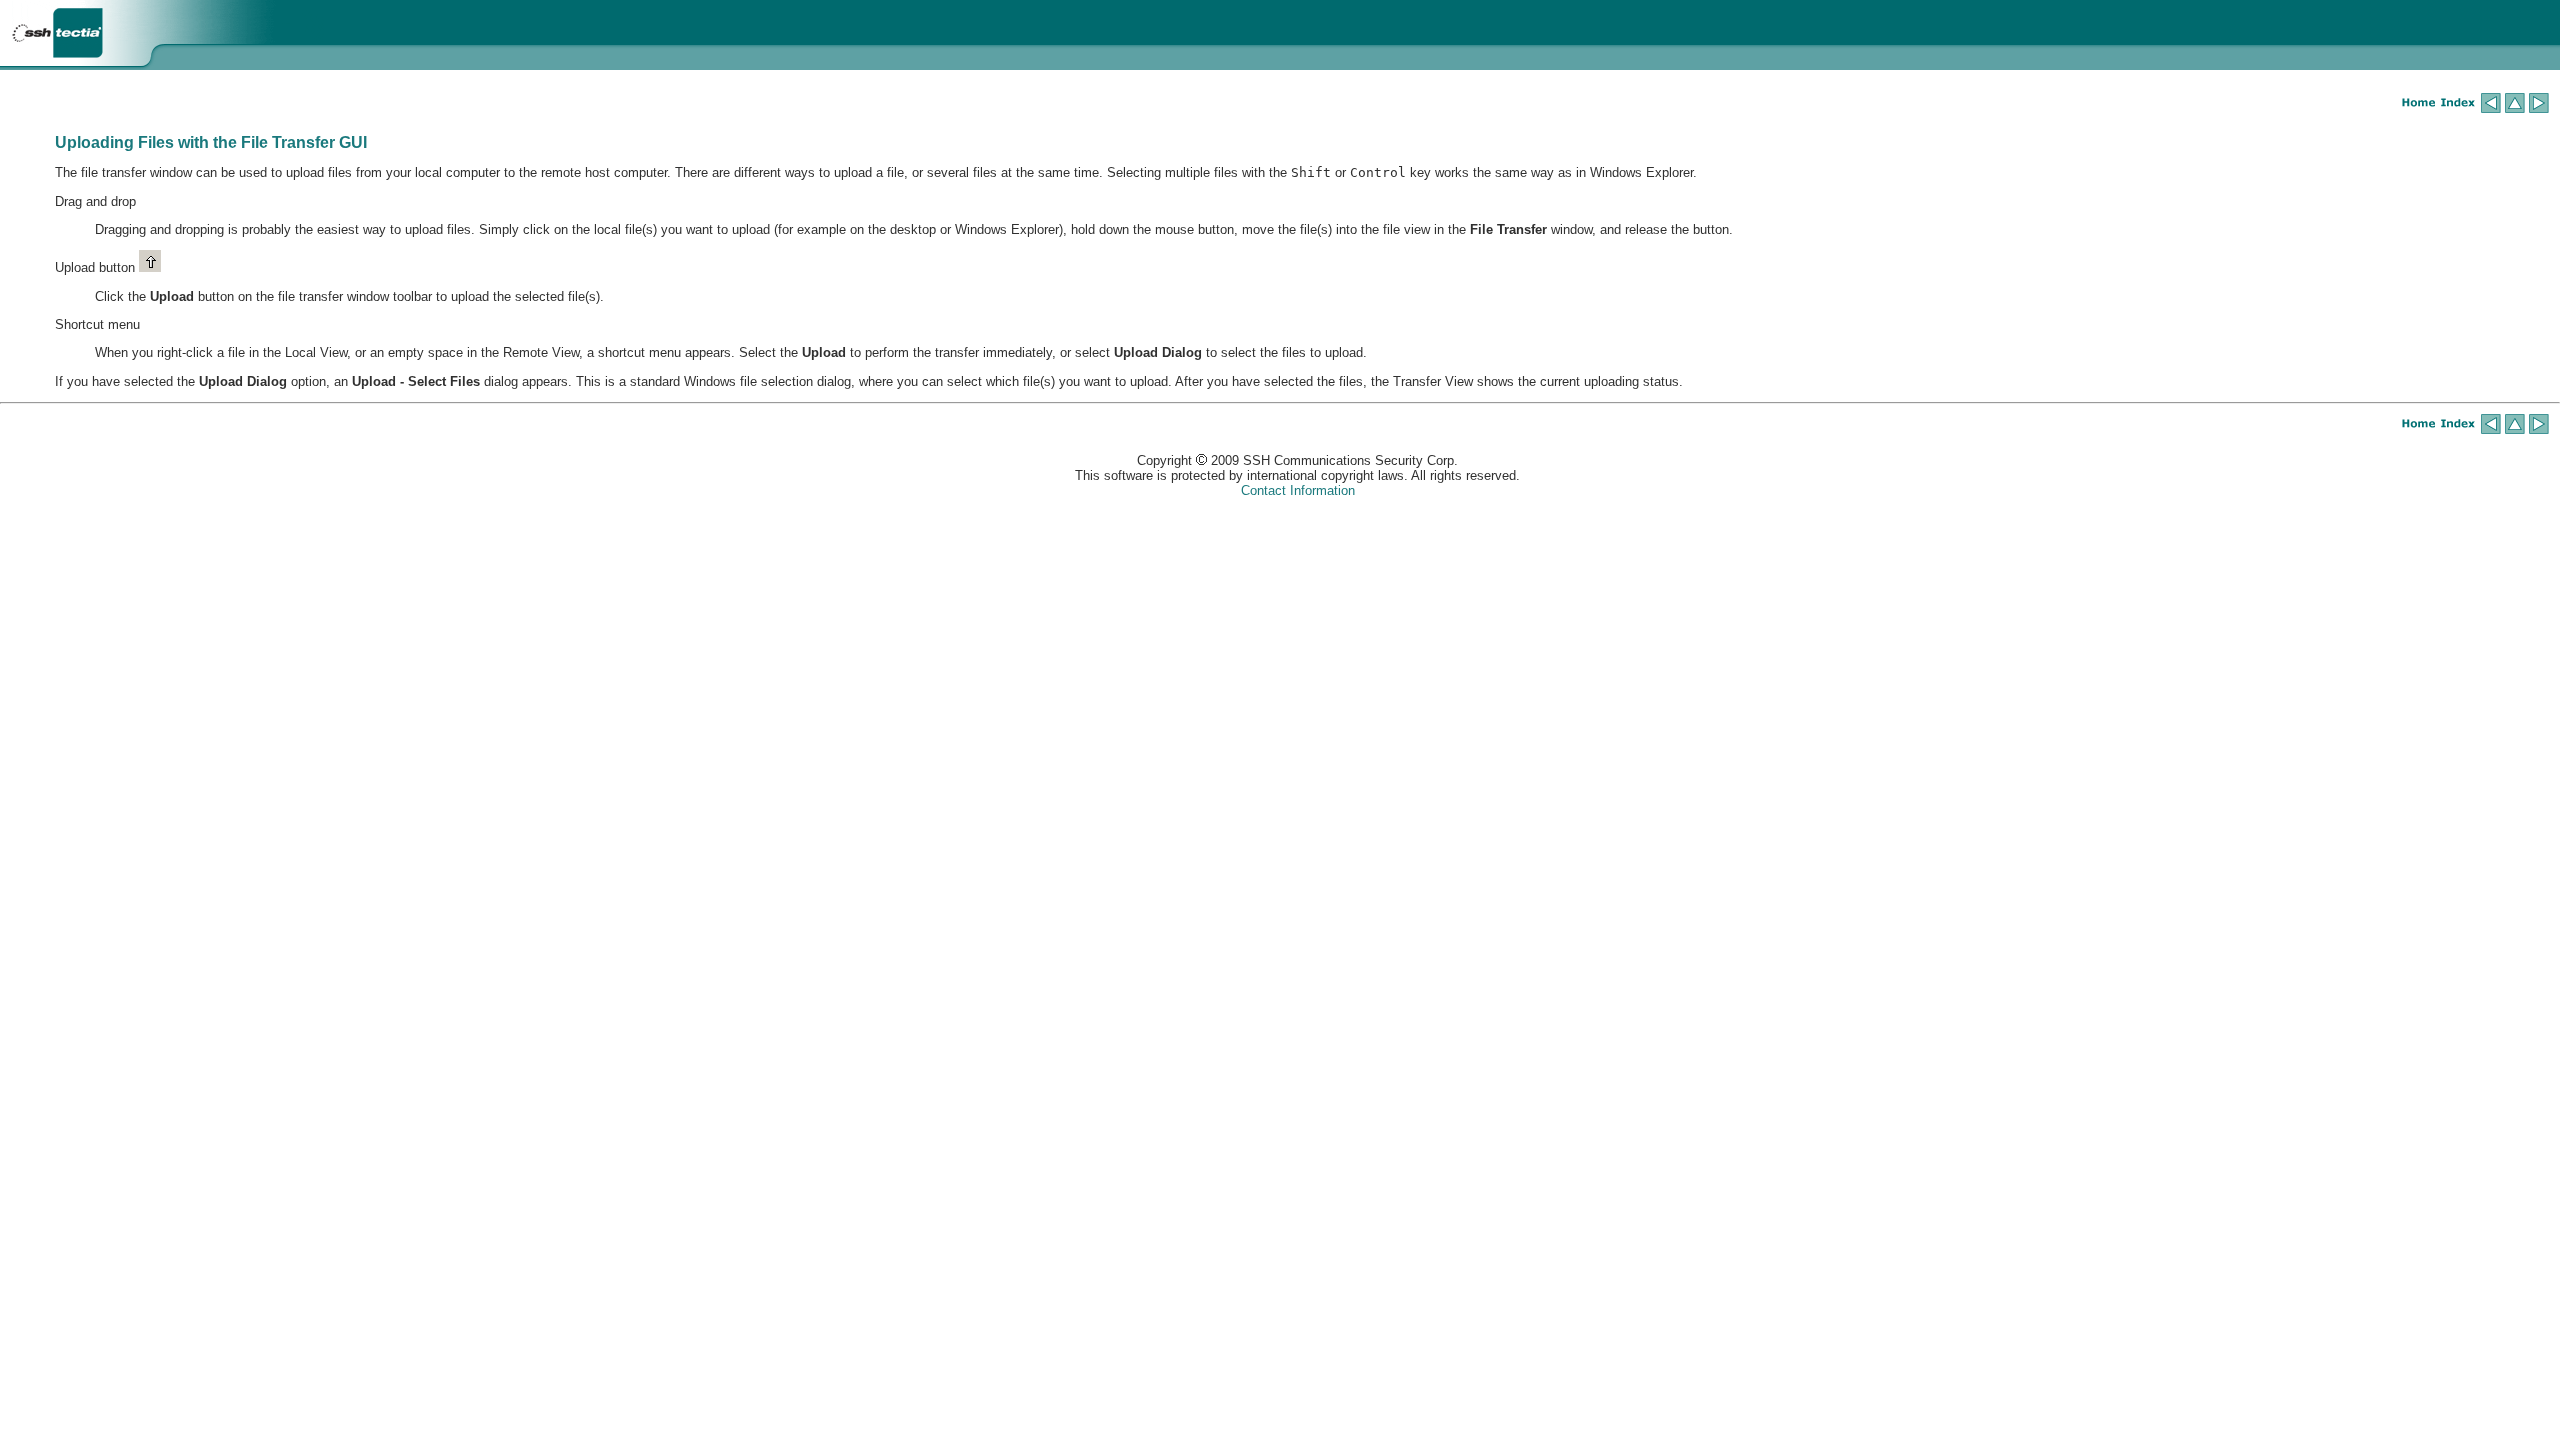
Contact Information (1298, 490)
